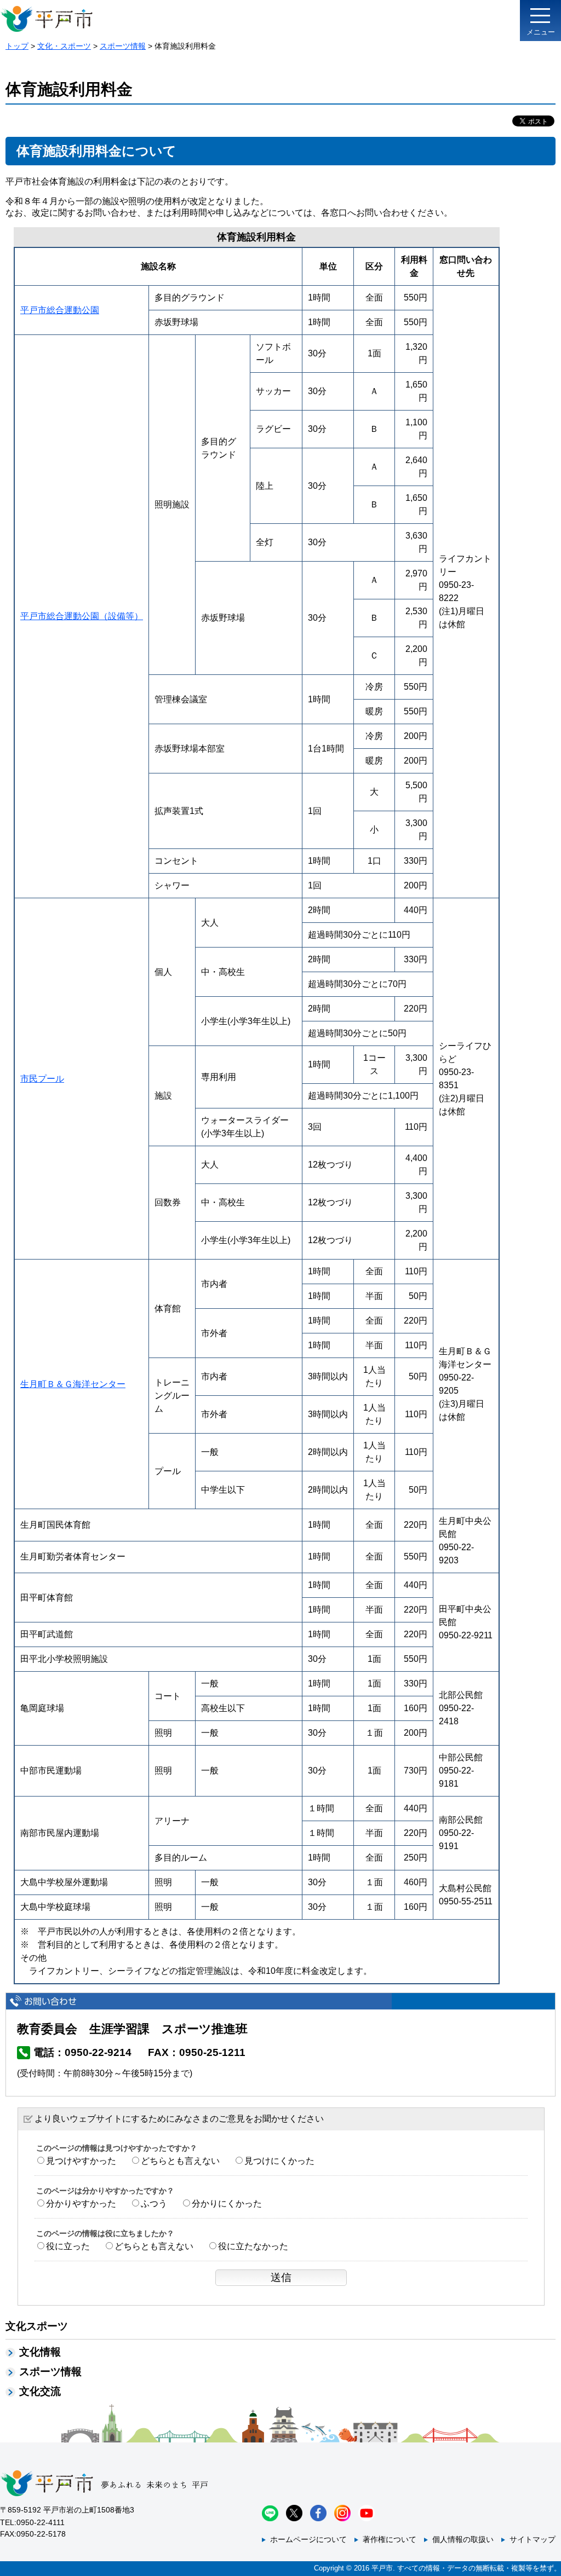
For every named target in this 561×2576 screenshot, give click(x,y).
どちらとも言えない (180, 2161)
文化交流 (40, 2391)
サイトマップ (533, 2539)
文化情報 (40, 2352)
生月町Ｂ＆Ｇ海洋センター (73, 1384)
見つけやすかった (81, 2161)
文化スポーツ (37, 2326)
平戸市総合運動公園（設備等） (82, 616)
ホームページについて (308, 2539)
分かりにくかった (227, 2204)
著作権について (390, 2539)
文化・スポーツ (64, 46)
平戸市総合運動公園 (60, 310)
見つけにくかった (279, 2161)
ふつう (154, 2204)
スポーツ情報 (123, 46)
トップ (17, 46)
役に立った (68, 2246)
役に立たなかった (253, 2246)
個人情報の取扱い (463, 2539)
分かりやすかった (81, 2204)
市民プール (42, 1079)
